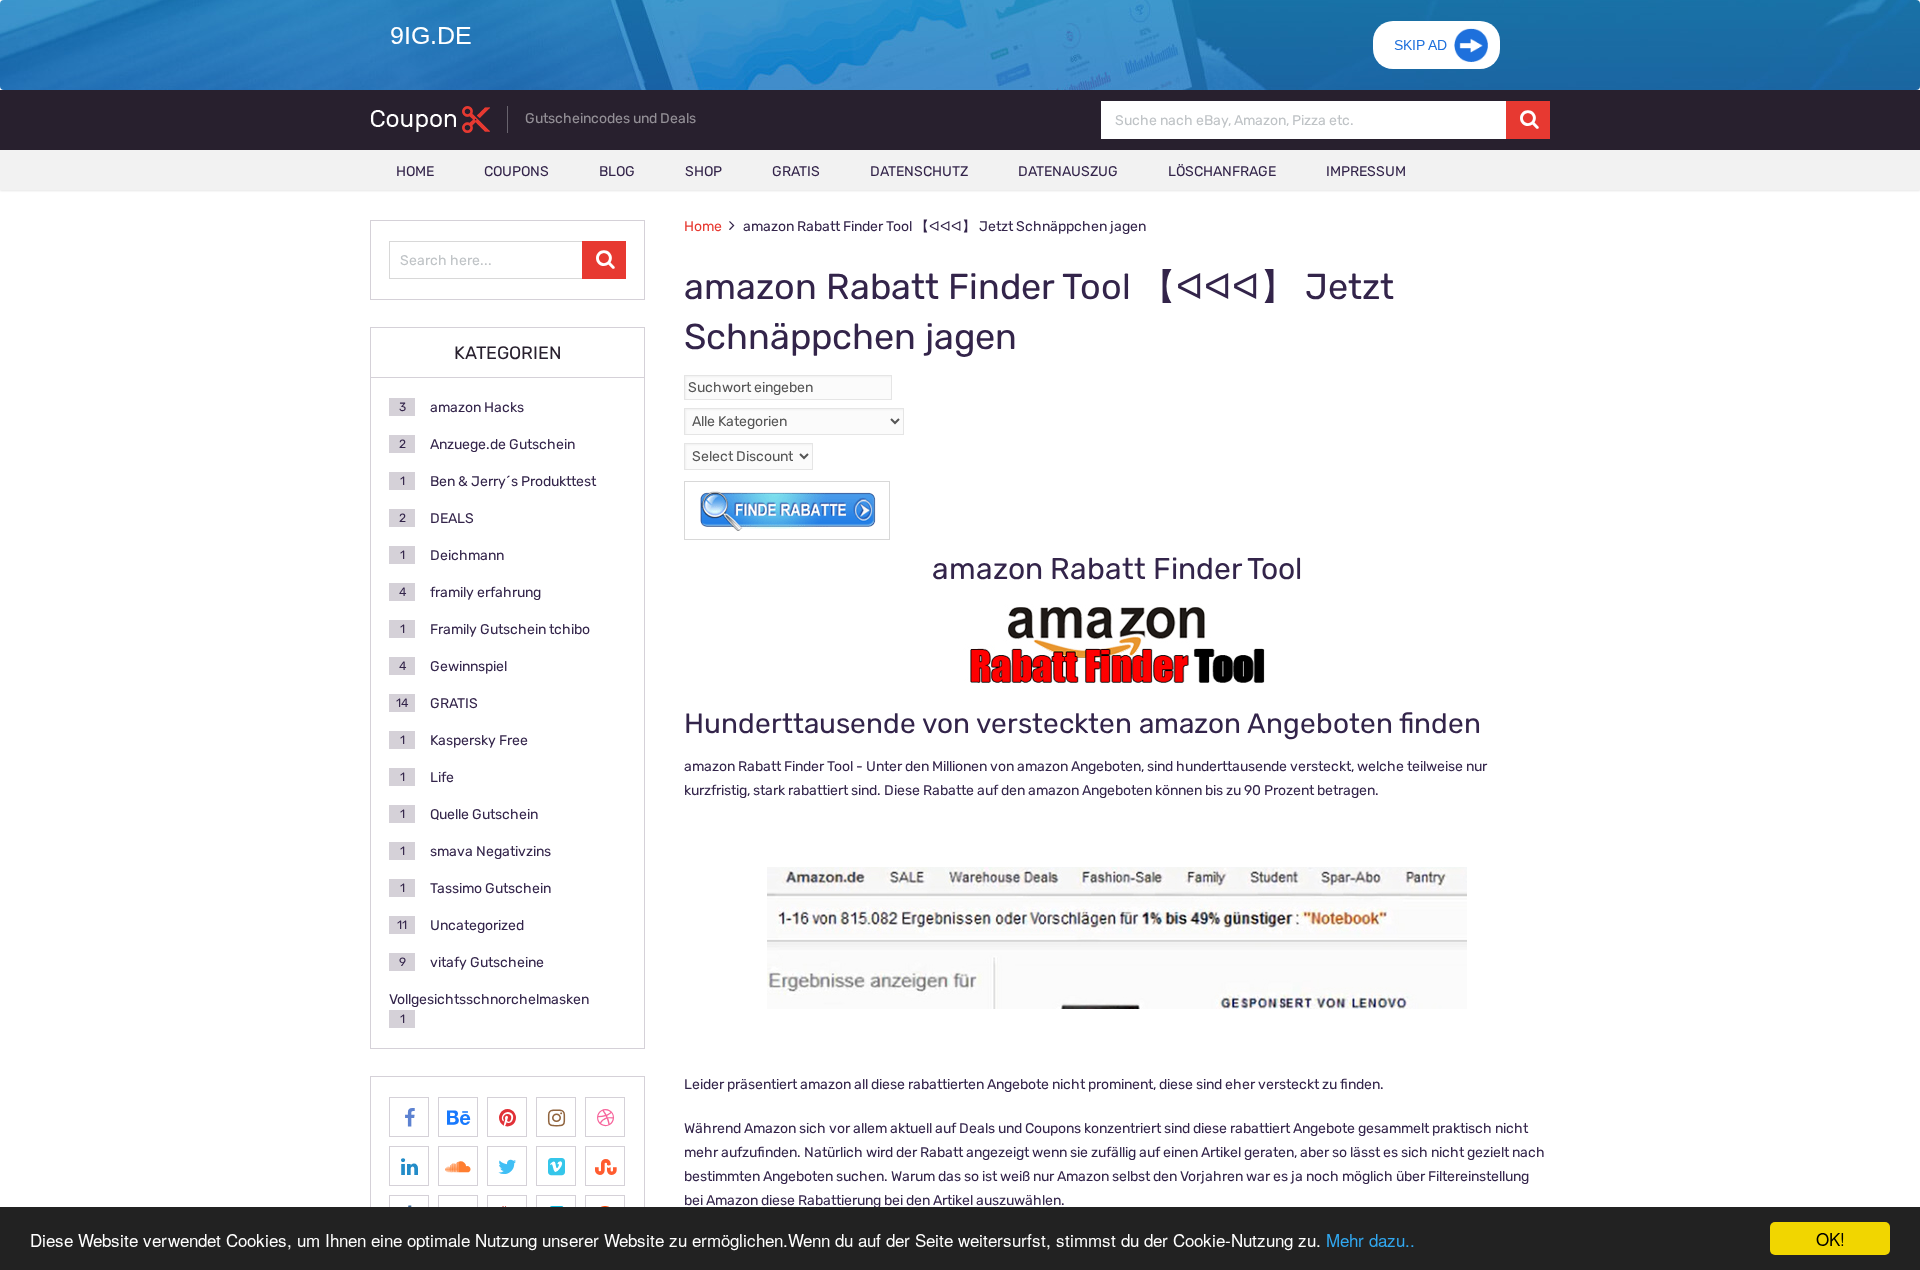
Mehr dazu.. (1370, 1239)
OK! (1830, 1238)
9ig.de (431, 35)
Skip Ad (1420, 45)
